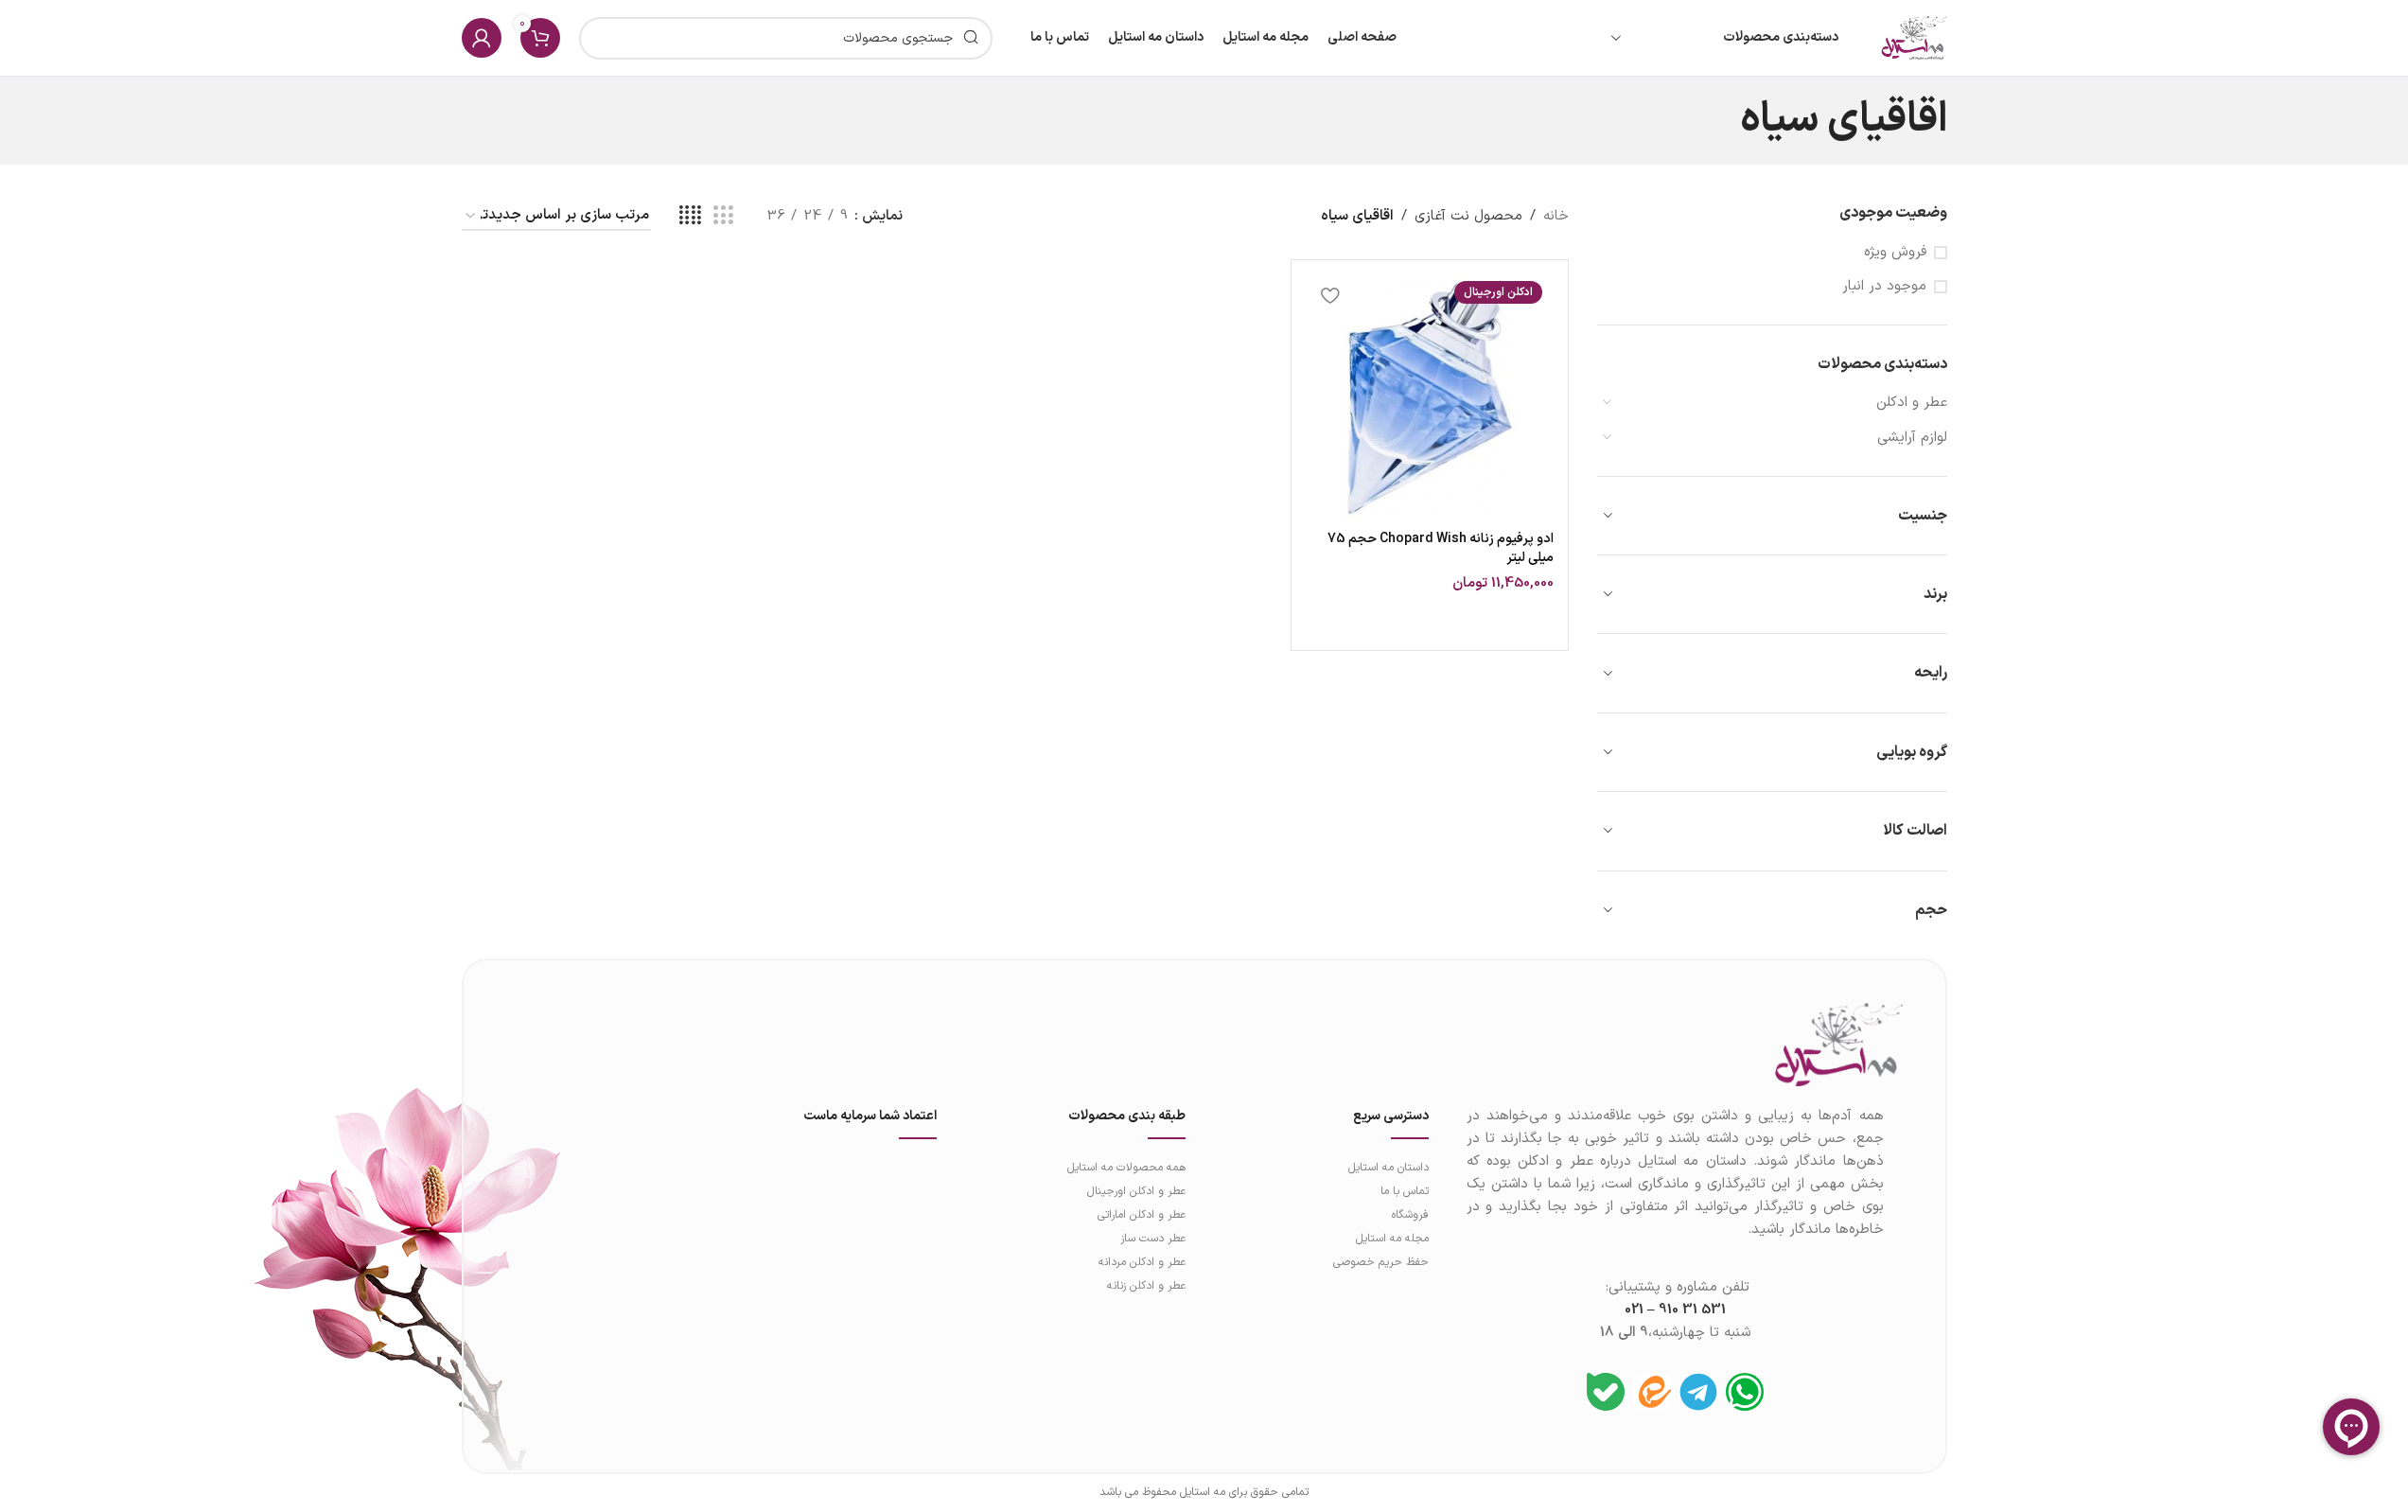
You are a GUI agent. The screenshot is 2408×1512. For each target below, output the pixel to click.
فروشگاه (1410, 1215)
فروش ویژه (1895, 252)
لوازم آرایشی (1912, 438)
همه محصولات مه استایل (1126, 1168)
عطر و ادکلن (1912, 403)
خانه (1556, 216)
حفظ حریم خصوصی (1380, 1262)
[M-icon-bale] (1606, 1392)
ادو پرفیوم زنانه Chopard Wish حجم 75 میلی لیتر (1441, 548)
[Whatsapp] (1745, 1392)
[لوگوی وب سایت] (1914, 37)
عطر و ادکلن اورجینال (1136, 1191)
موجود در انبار (1884, 286)
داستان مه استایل (1388, 1168)
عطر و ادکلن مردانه (1142, 1262)
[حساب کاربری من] (482, 38)
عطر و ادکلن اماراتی (1142, 1215)
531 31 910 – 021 (1675, 1310)
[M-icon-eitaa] (1652, 1392)
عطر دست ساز (1153, 1239)
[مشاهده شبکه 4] (690, 216)
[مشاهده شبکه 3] (723, 216)
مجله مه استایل (1392, 1239)
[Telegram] (1698, 1392)
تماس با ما (1404, 1191)
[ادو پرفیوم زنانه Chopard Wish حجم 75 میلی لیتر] (1429, 398)
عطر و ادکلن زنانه (1146, 1286)
